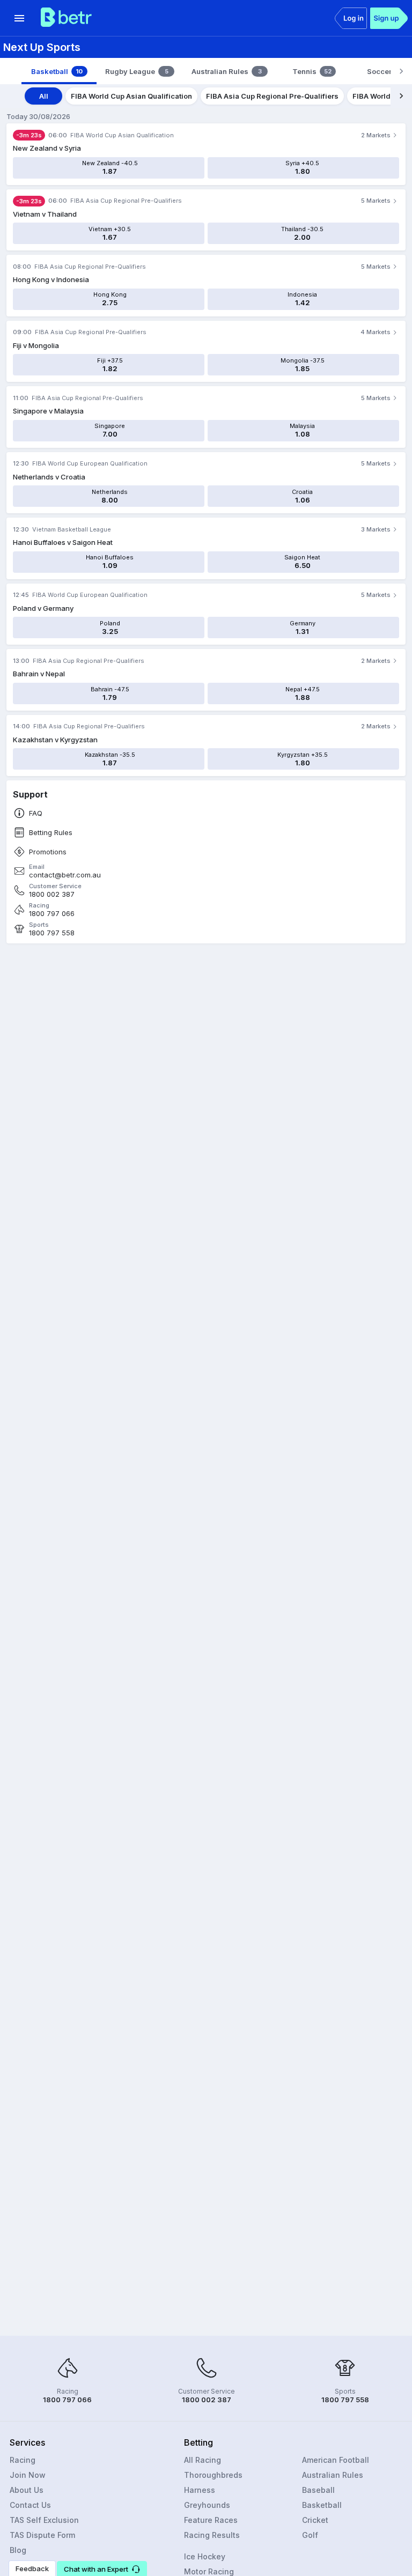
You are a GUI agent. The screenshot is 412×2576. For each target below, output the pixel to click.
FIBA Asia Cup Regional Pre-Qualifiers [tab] (272, 96)
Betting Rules (51, 833)
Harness (200, 2490)
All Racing (203, 2460)
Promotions (48, 852)
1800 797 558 (52, 933)
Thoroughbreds (213, 2475)
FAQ (36, 813)
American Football (336, 2460)
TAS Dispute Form (42, 2535)
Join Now (28, 2475)
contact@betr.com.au (65, 875)
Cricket (315, 2520)
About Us (27, 2490)
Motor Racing (209, 2571)
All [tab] (44, 96)
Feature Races (211, 2520)
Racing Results (212, 2535)
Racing (23, 2460)
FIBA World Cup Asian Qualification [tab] (131, 96)
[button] (102, 2568)
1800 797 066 (52, 914)
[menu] (19, 18)
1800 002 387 (52, 894)
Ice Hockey (205, 2556)
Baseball (318, 2490)
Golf (310, 2535)
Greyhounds (207, 2505)
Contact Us (30, 2505)
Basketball (322, 2505)
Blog (18, 2550)
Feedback (32, 2568)
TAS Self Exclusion (44, 2520)
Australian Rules (333, 2475)
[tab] (59, 71)
